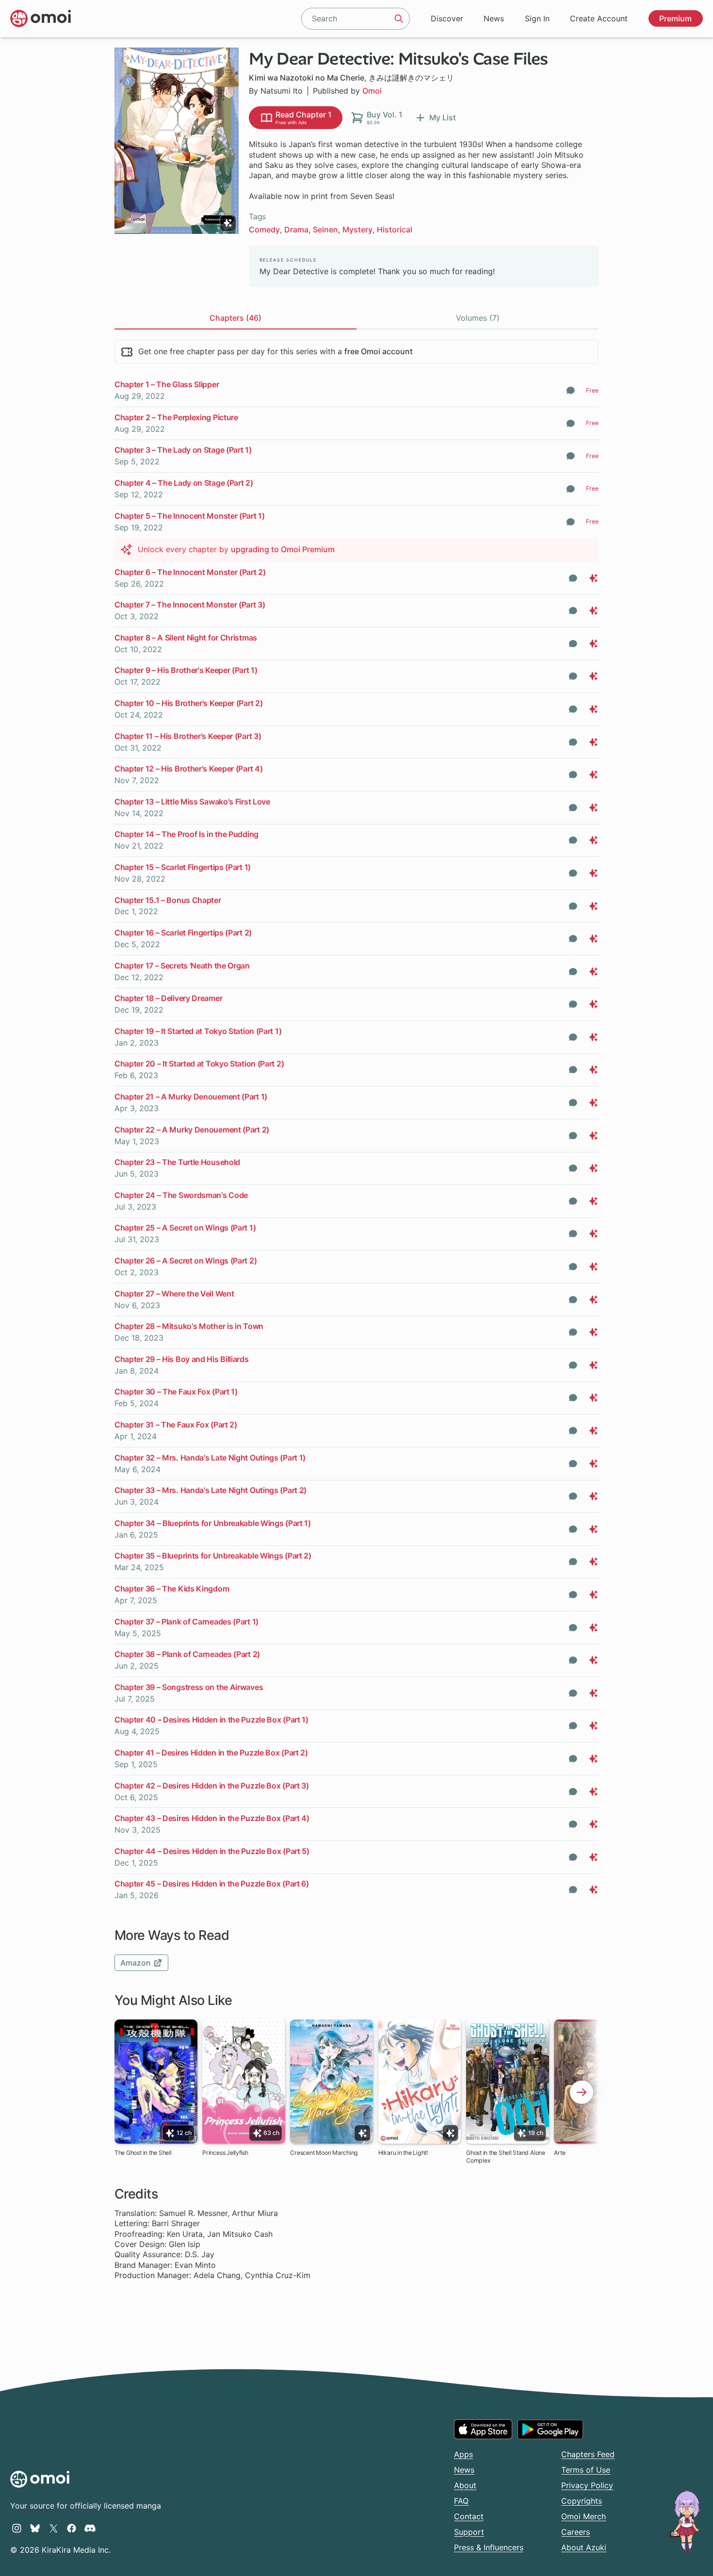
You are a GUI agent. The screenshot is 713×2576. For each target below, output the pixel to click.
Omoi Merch (583, 2516)
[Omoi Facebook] (72, 2528)
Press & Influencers (489, 2547)
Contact (469, 2516)
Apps (463, 2454)
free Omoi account (379, 351)
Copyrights (582, 2501)
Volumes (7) (478, 318)
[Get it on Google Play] (550, 2429)
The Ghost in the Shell (143, 2153)
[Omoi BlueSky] (35, 2528)
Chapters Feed (588, 2454)
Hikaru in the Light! (403, 2153)
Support (469, 2532)
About (465, 2485)
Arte (559, 2153)
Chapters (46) (235, 318)
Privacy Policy (587, 2485)
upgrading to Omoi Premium (283, 549)
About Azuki (584, 2547)
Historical (395, 230)
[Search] (399, 18)
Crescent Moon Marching (324, 2153)
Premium (675, 18)
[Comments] (571, 390)
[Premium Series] (228, 223)
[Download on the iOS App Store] (483, 2429)
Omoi (372, 91)
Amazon (137, 1963)
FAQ (461, 2501)
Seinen (325, 230)
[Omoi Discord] (90, 2528)
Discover (447, 18)
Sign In (537, 18)
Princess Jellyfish (225, 2153)
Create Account (599, 18)
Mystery (357, 230)
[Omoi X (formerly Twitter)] (54, 2528)
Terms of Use (586, 2470)
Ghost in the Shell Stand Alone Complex (506, 2157)
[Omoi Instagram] (17, 2528)
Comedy (264, 230)
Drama (296, 230)
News (494, 18)
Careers (575, 2532)
